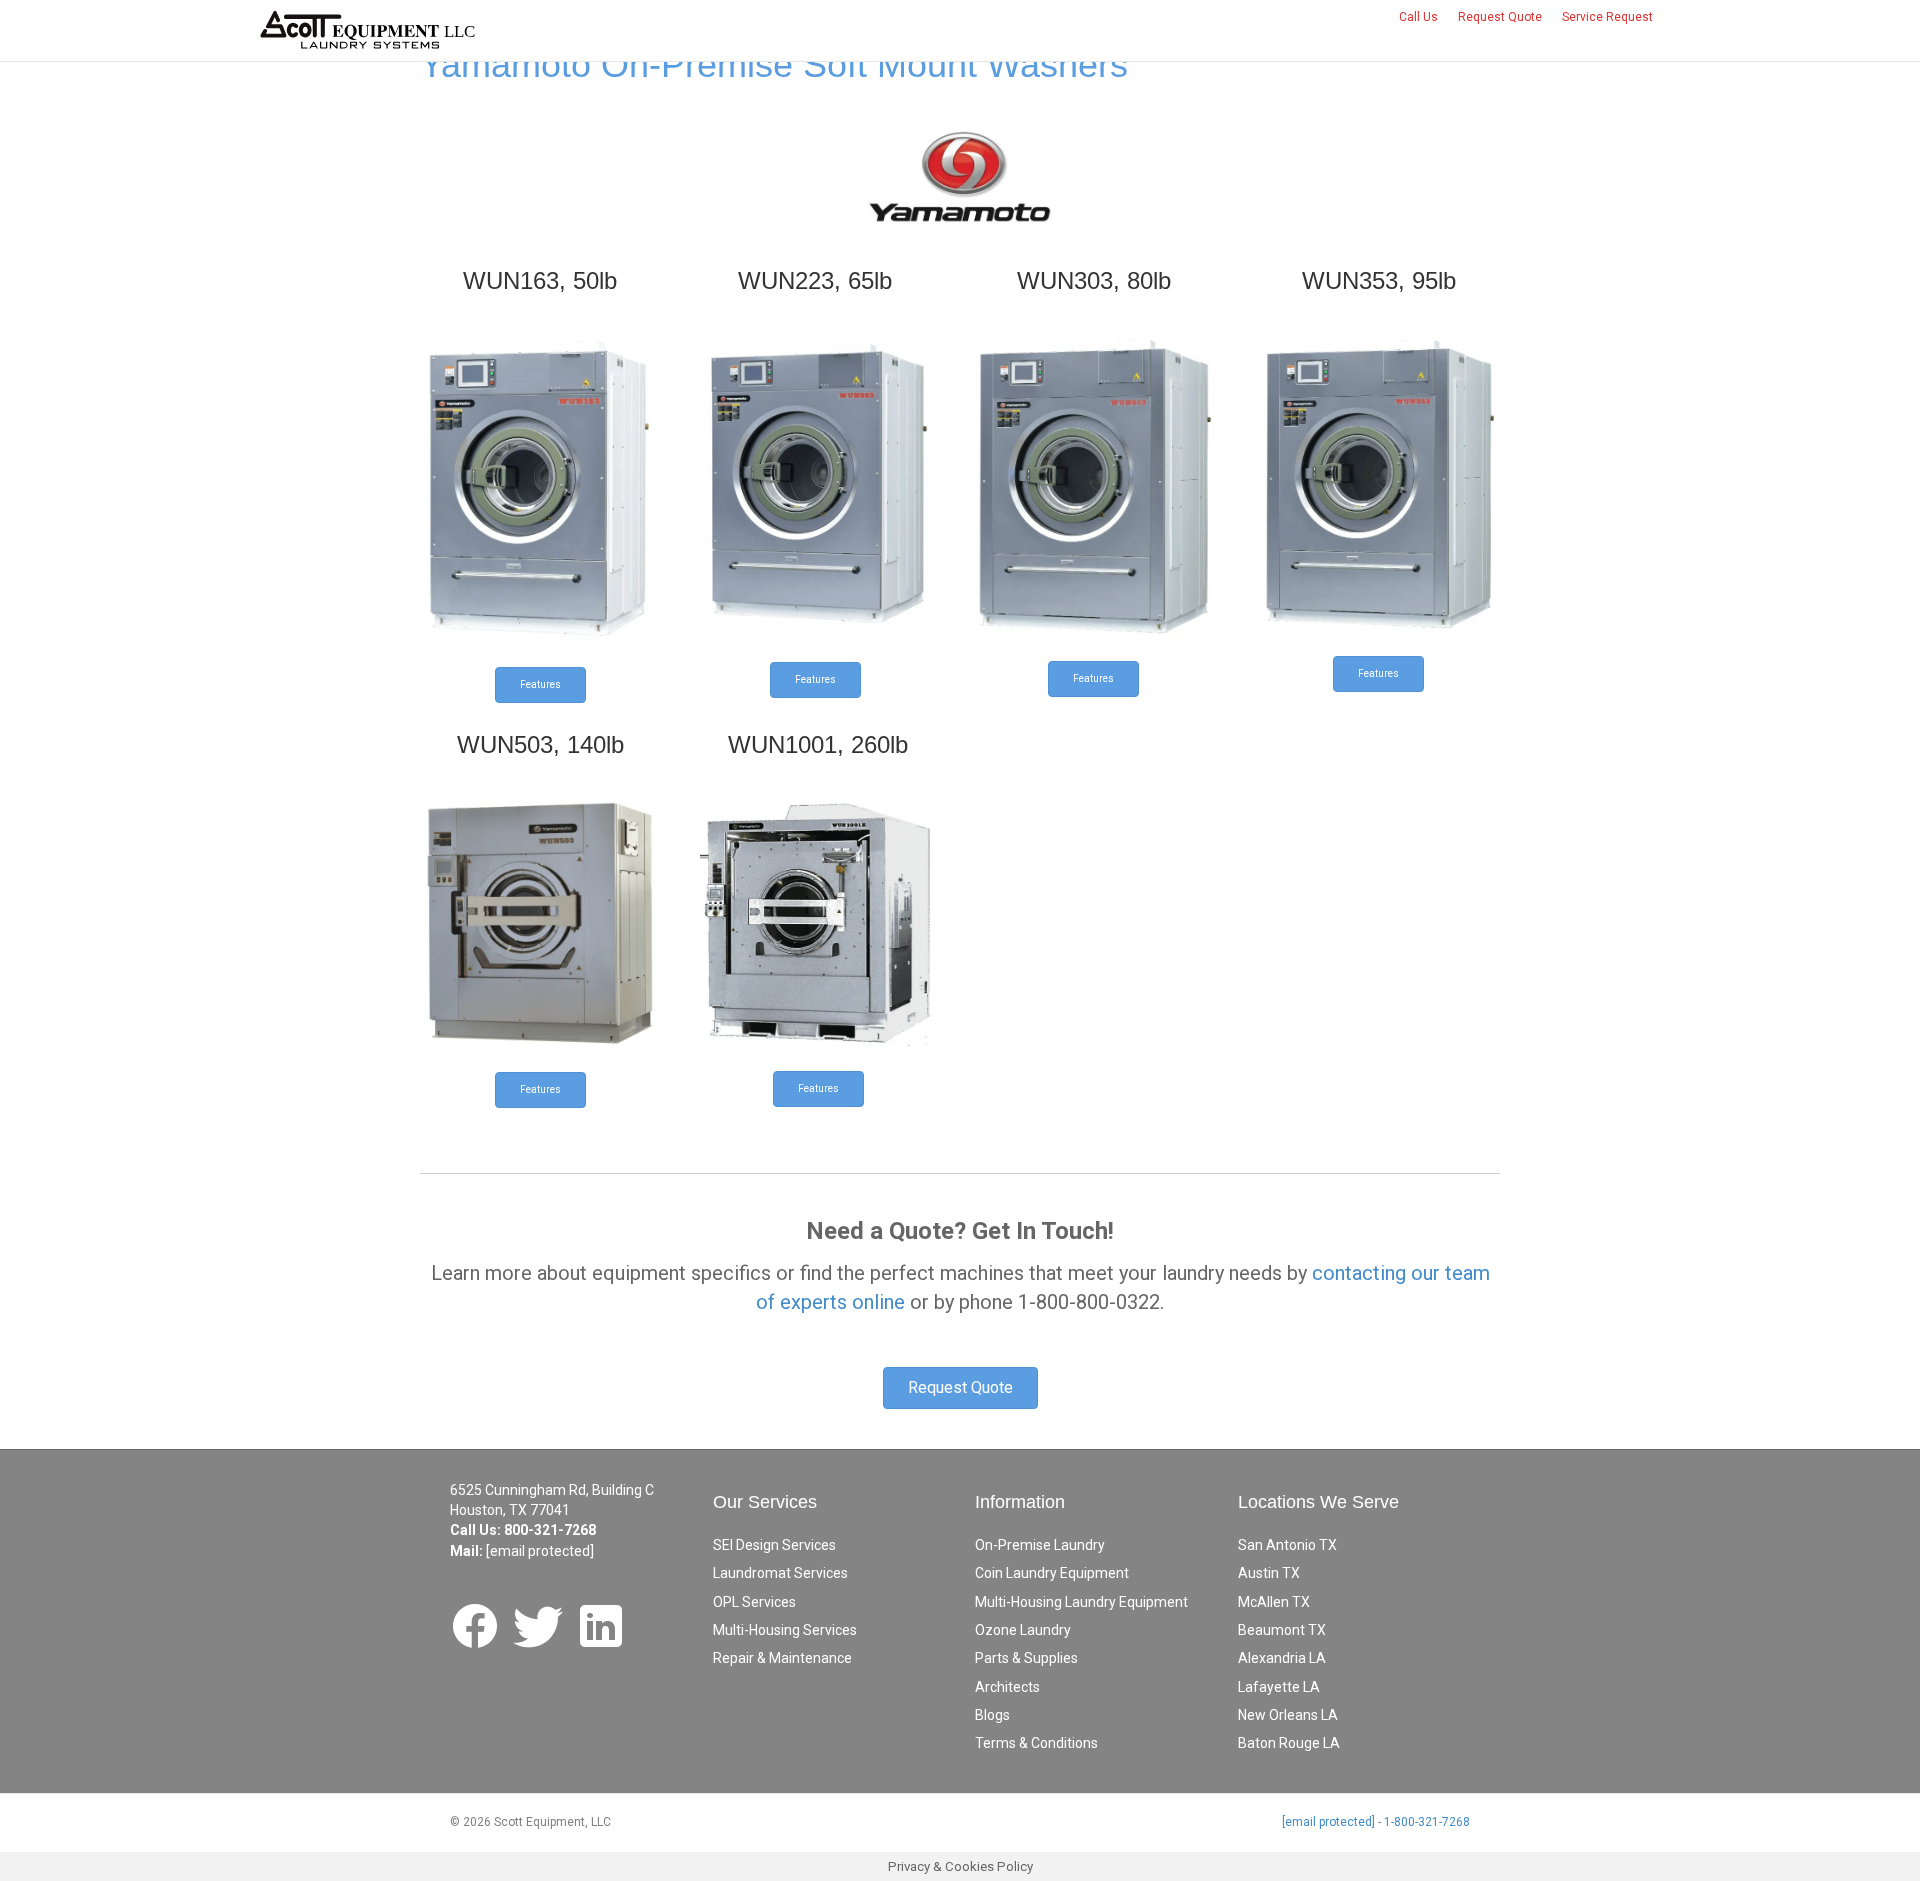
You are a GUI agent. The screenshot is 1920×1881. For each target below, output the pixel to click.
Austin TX (1269, 1573)
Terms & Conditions (1036, 1743)
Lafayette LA (1279, 1687)
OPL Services (754, 1602)
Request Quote (1500, 17)
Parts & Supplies (1026, 1658)
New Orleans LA (1288, 1715)
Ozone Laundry (1023, 1630)
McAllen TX (1274, 1602)
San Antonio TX (1287, 1545)
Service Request (1607, 17)
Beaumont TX (1282, 1630)
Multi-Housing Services (785, 1630)
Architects (1007, 1687)
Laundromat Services (780, 1573)
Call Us (1418, 17)
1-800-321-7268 (1427, 1822)
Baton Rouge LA (1289, 1743)
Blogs (992, 1715)
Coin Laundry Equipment (1052, 1573)
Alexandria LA (1282, 1658)
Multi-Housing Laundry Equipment (1081, 1602)
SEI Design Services (774, 1545)
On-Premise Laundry (1040, 1545)
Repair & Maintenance (782, 1658)
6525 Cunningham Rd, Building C (552, 1490)
